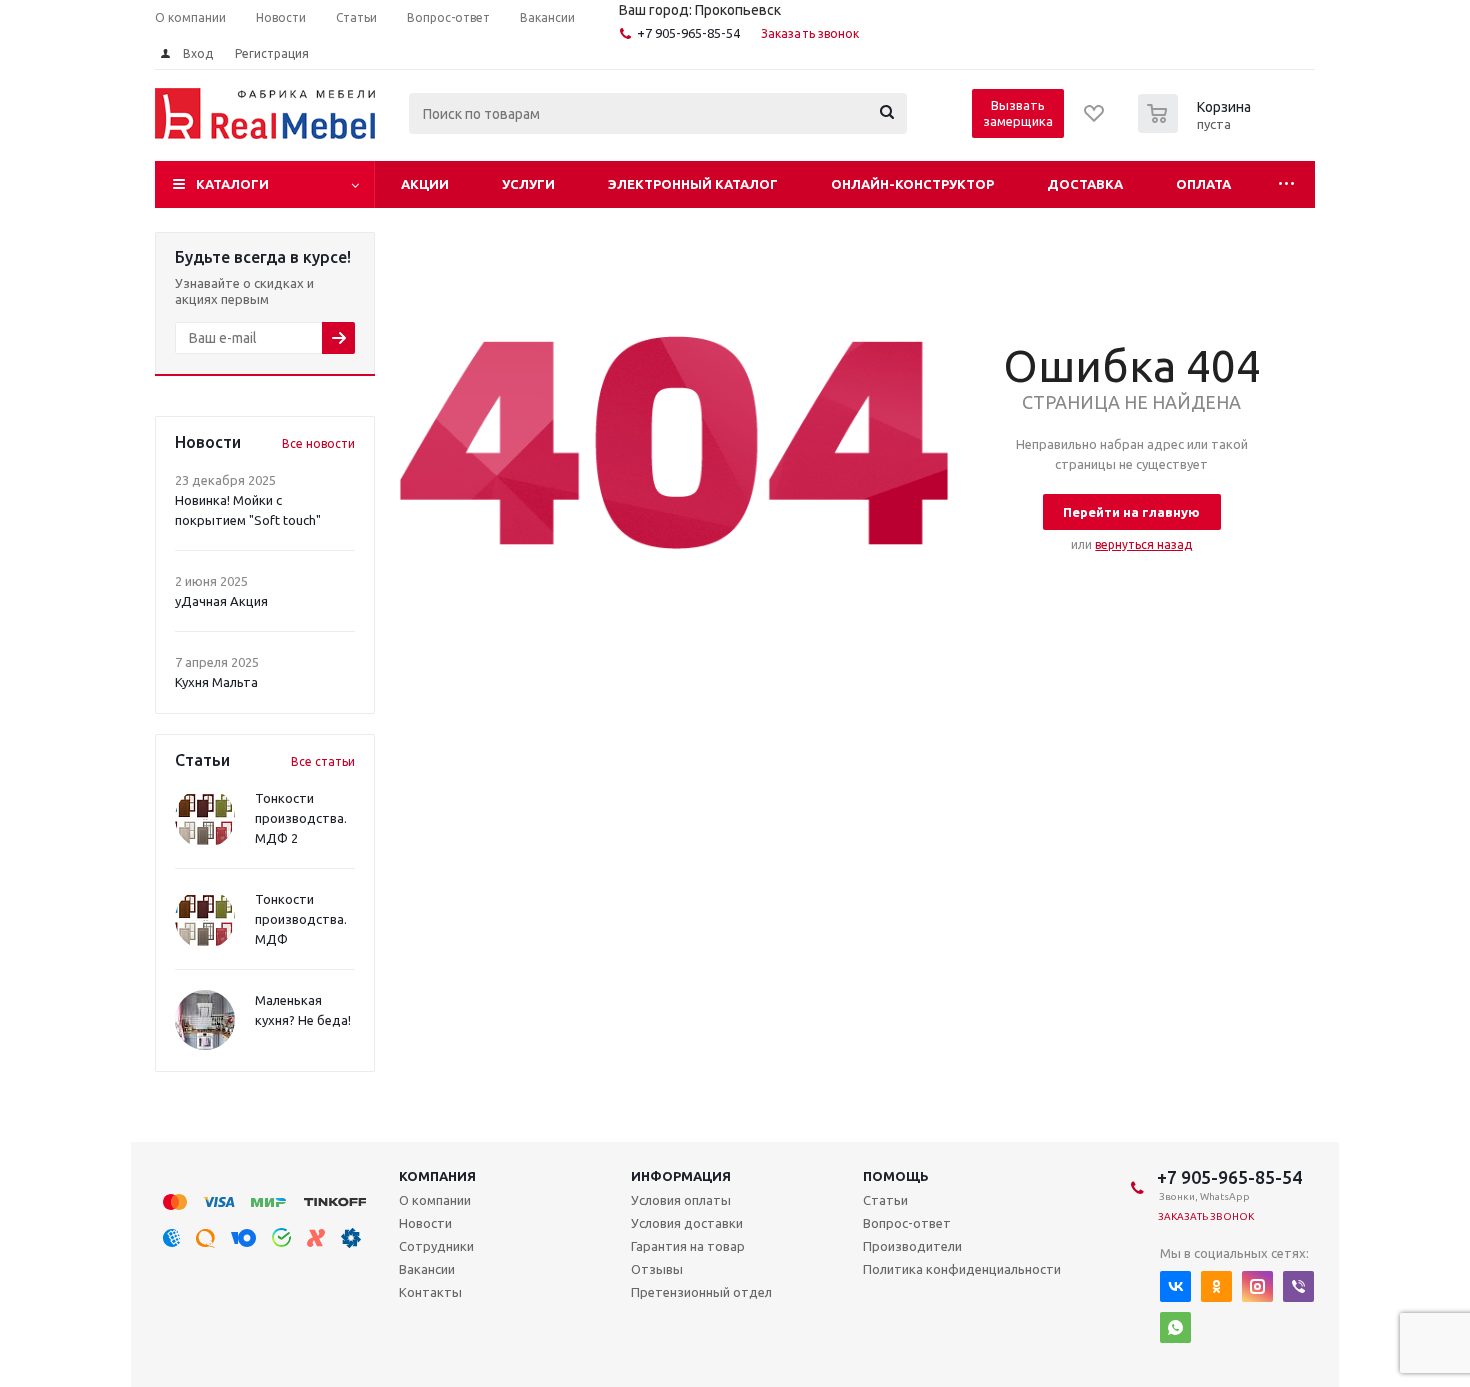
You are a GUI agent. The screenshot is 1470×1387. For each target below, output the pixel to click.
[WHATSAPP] (1175, 1327)
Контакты (430, 1292)
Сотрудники (436, 1246)
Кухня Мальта (216, 682)
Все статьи (323, 761)
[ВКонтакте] (1175, 1286)
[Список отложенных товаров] (1095, 120)
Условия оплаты (681, 1200)
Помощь (896, 1176)
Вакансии (427, 1269)
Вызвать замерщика (1018, 113)
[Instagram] (1257, 1286)
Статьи (885, 1200)
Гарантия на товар (688, 1246)
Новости (425, 1223)
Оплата (1203, 184)
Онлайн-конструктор (912, 184)
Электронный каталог (693, 184)
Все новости (318, 443)
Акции (425, 184)
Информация (681, 1176)
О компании (435, 1200)
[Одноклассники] (1216, 1286)
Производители (912, 1246)
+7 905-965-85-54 (688, 33)
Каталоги (232, 184)
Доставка (1085, 184)
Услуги (528, 184)
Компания (437, 1176)
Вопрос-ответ (907, 1223)
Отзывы (657, 1269)
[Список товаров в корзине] (1197, 127)
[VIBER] (1298, 1286)
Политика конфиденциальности (962, 1269)
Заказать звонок (810, 33)
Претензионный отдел (701, 1292)
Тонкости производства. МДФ (301, 919)
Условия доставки (687, 1223)
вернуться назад (1143, 544)
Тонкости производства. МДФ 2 (301, 818)
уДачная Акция (221, 601)
